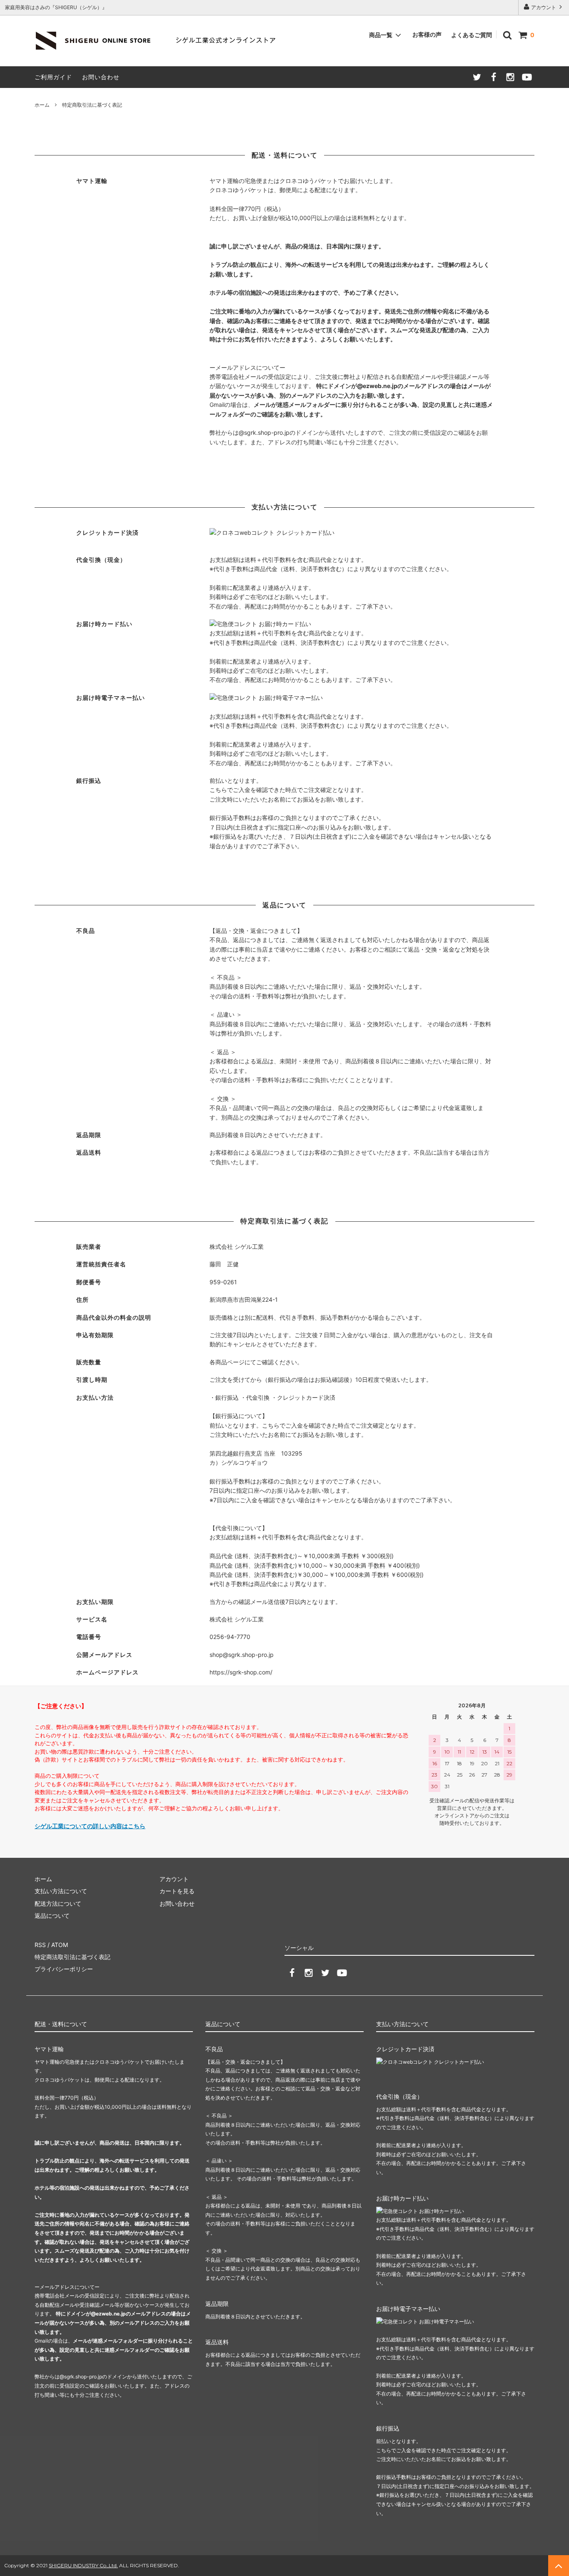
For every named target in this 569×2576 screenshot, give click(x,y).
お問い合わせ (101, 77)
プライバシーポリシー (64, 1969)
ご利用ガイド (53, 77)
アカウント (544, 7)
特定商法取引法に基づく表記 (72, 1957)
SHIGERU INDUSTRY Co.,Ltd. (83, 2565)
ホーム (42, 105)
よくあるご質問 (472, 35)
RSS (40, 1945)
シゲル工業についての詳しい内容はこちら (90, 1826)
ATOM (60, 1945)
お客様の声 (427, 34)
